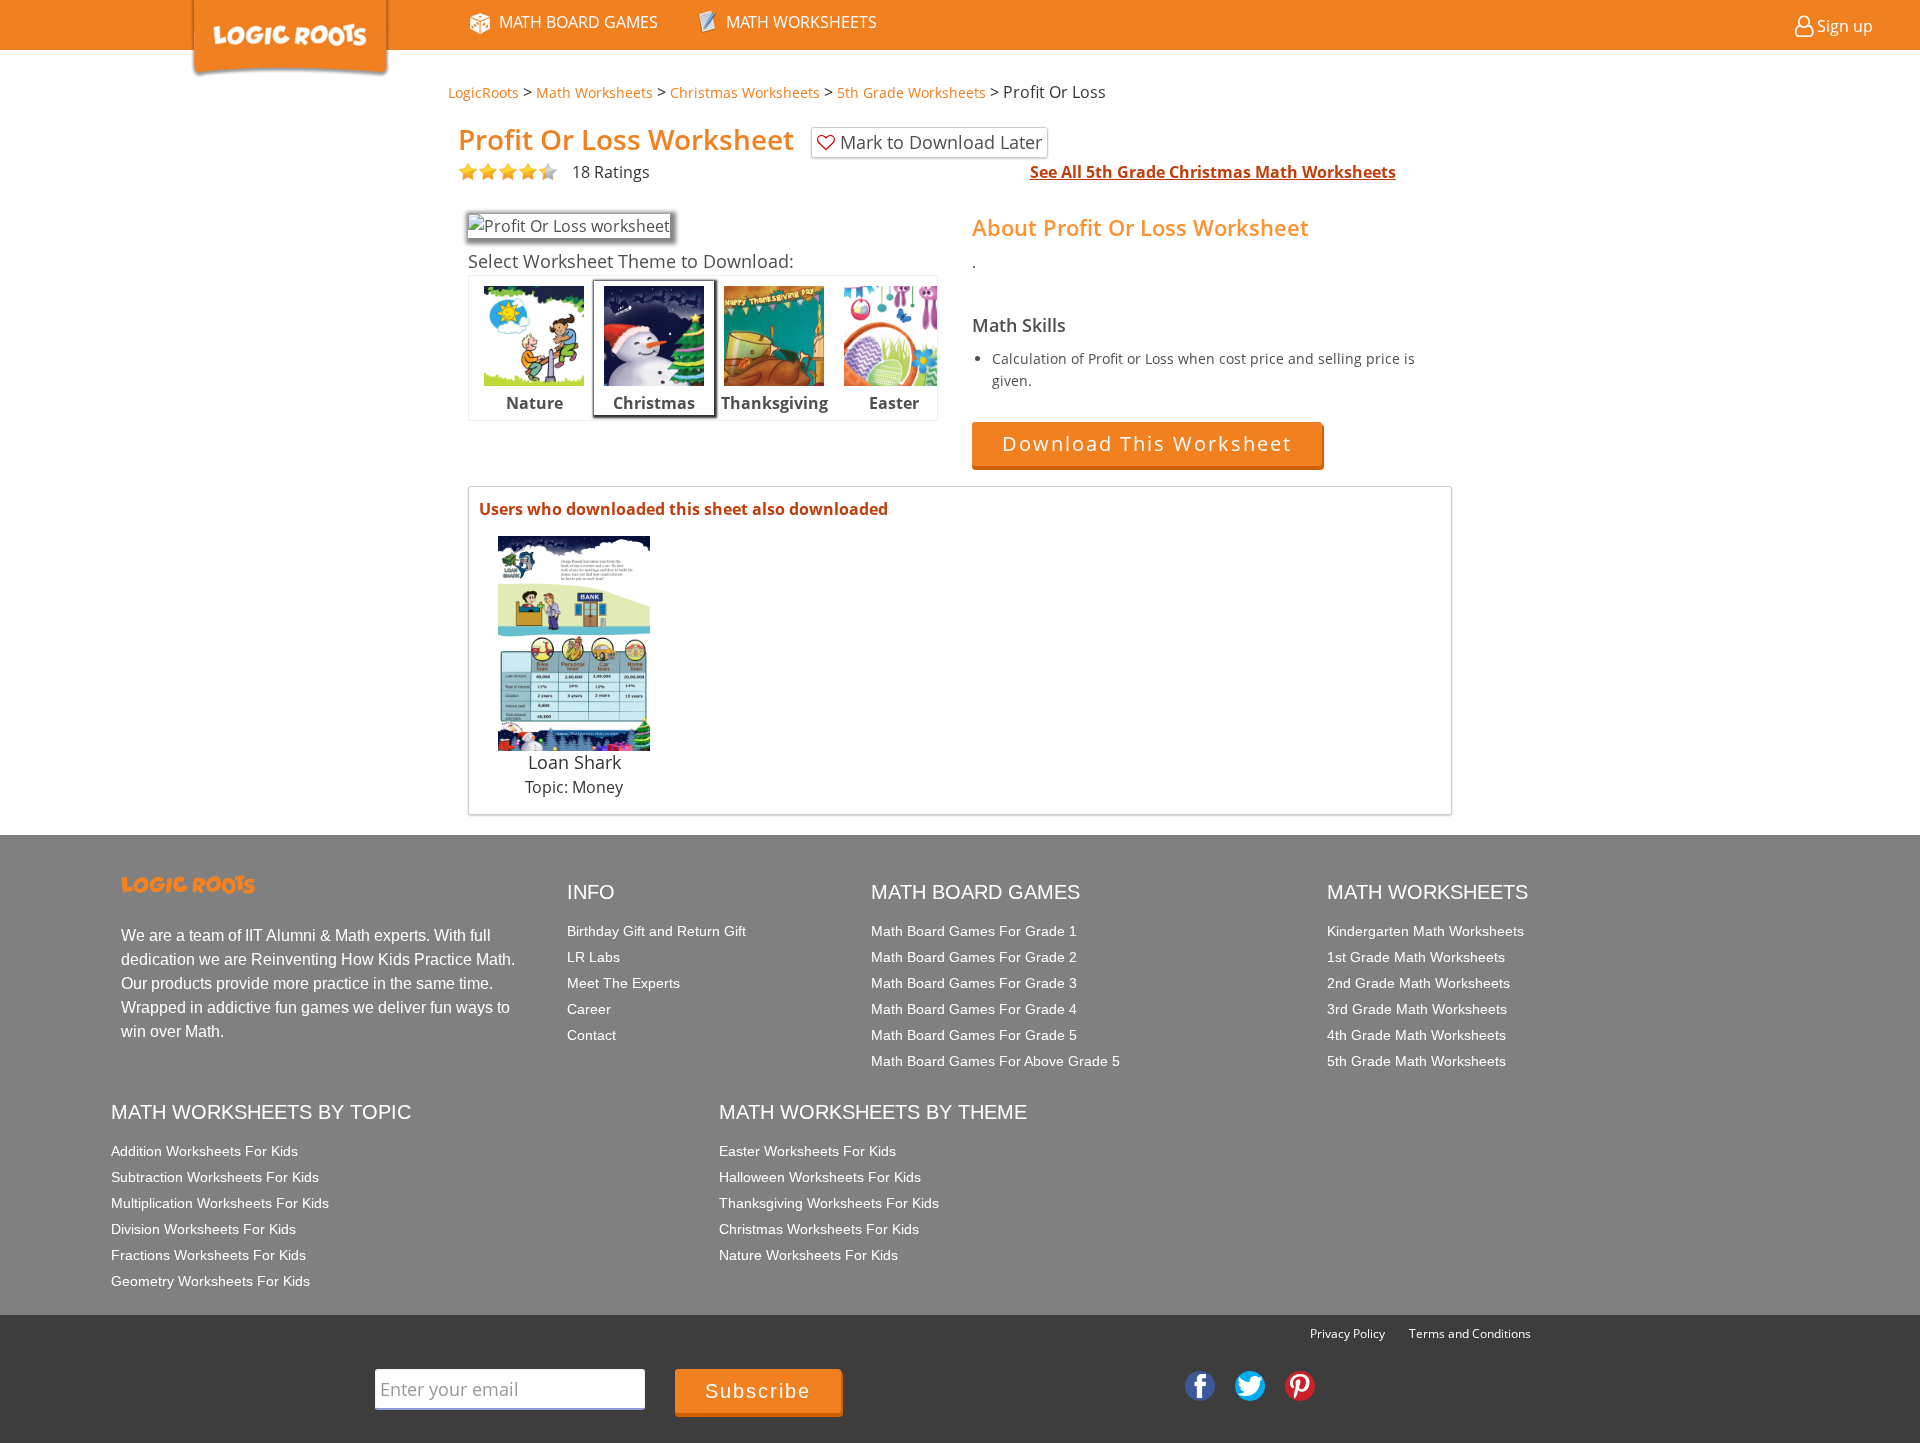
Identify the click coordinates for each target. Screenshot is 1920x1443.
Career (589, 1009)
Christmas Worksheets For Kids (819, 1229)
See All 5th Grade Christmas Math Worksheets (1213, 172)
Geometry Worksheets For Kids (210, 1281)
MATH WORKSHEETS (801, 22)
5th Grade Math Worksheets (1416, 1061)
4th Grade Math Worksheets (1416, 1035)
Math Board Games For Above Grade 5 (995, 1061)
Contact (591, 1035)
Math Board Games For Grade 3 (974, 983)
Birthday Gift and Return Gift (656, 931)
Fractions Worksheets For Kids (208, 1255)
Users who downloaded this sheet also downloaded (683, 509)
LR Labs (593, 957)
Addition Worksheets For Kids (204, 1151)
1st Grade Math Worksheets (1416, 957)
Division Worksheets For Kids (203, 1229)
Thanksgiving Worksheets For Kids (829, 1203)
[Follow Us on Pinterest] (1300, 1384)
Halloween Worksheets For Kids (820, 1177)
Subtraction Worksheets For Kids (215, 1177)
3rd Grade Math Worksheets (1417, 1009)
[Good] (478, 172)
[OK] (468, 172)
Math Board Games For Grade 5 (974, 1035)
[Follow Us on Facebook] (1200, 1384)
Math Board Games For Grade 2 (974, 957)
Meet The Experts (623, 983)
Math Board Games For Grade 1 (974, 931)
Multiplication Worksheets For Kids (220, 1203)
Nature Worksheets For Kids (808, 1255)
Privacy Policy (1347, 1333)
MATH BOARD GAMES (578, 22)
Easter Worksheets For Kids (807, 1151)
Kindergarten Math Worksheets (1425, 931)
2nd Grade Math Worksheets (1418, 983)
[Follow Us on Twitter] (1250, 1384)
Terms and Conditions (1470, 1333)
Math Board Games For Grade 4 (974, 1009)
